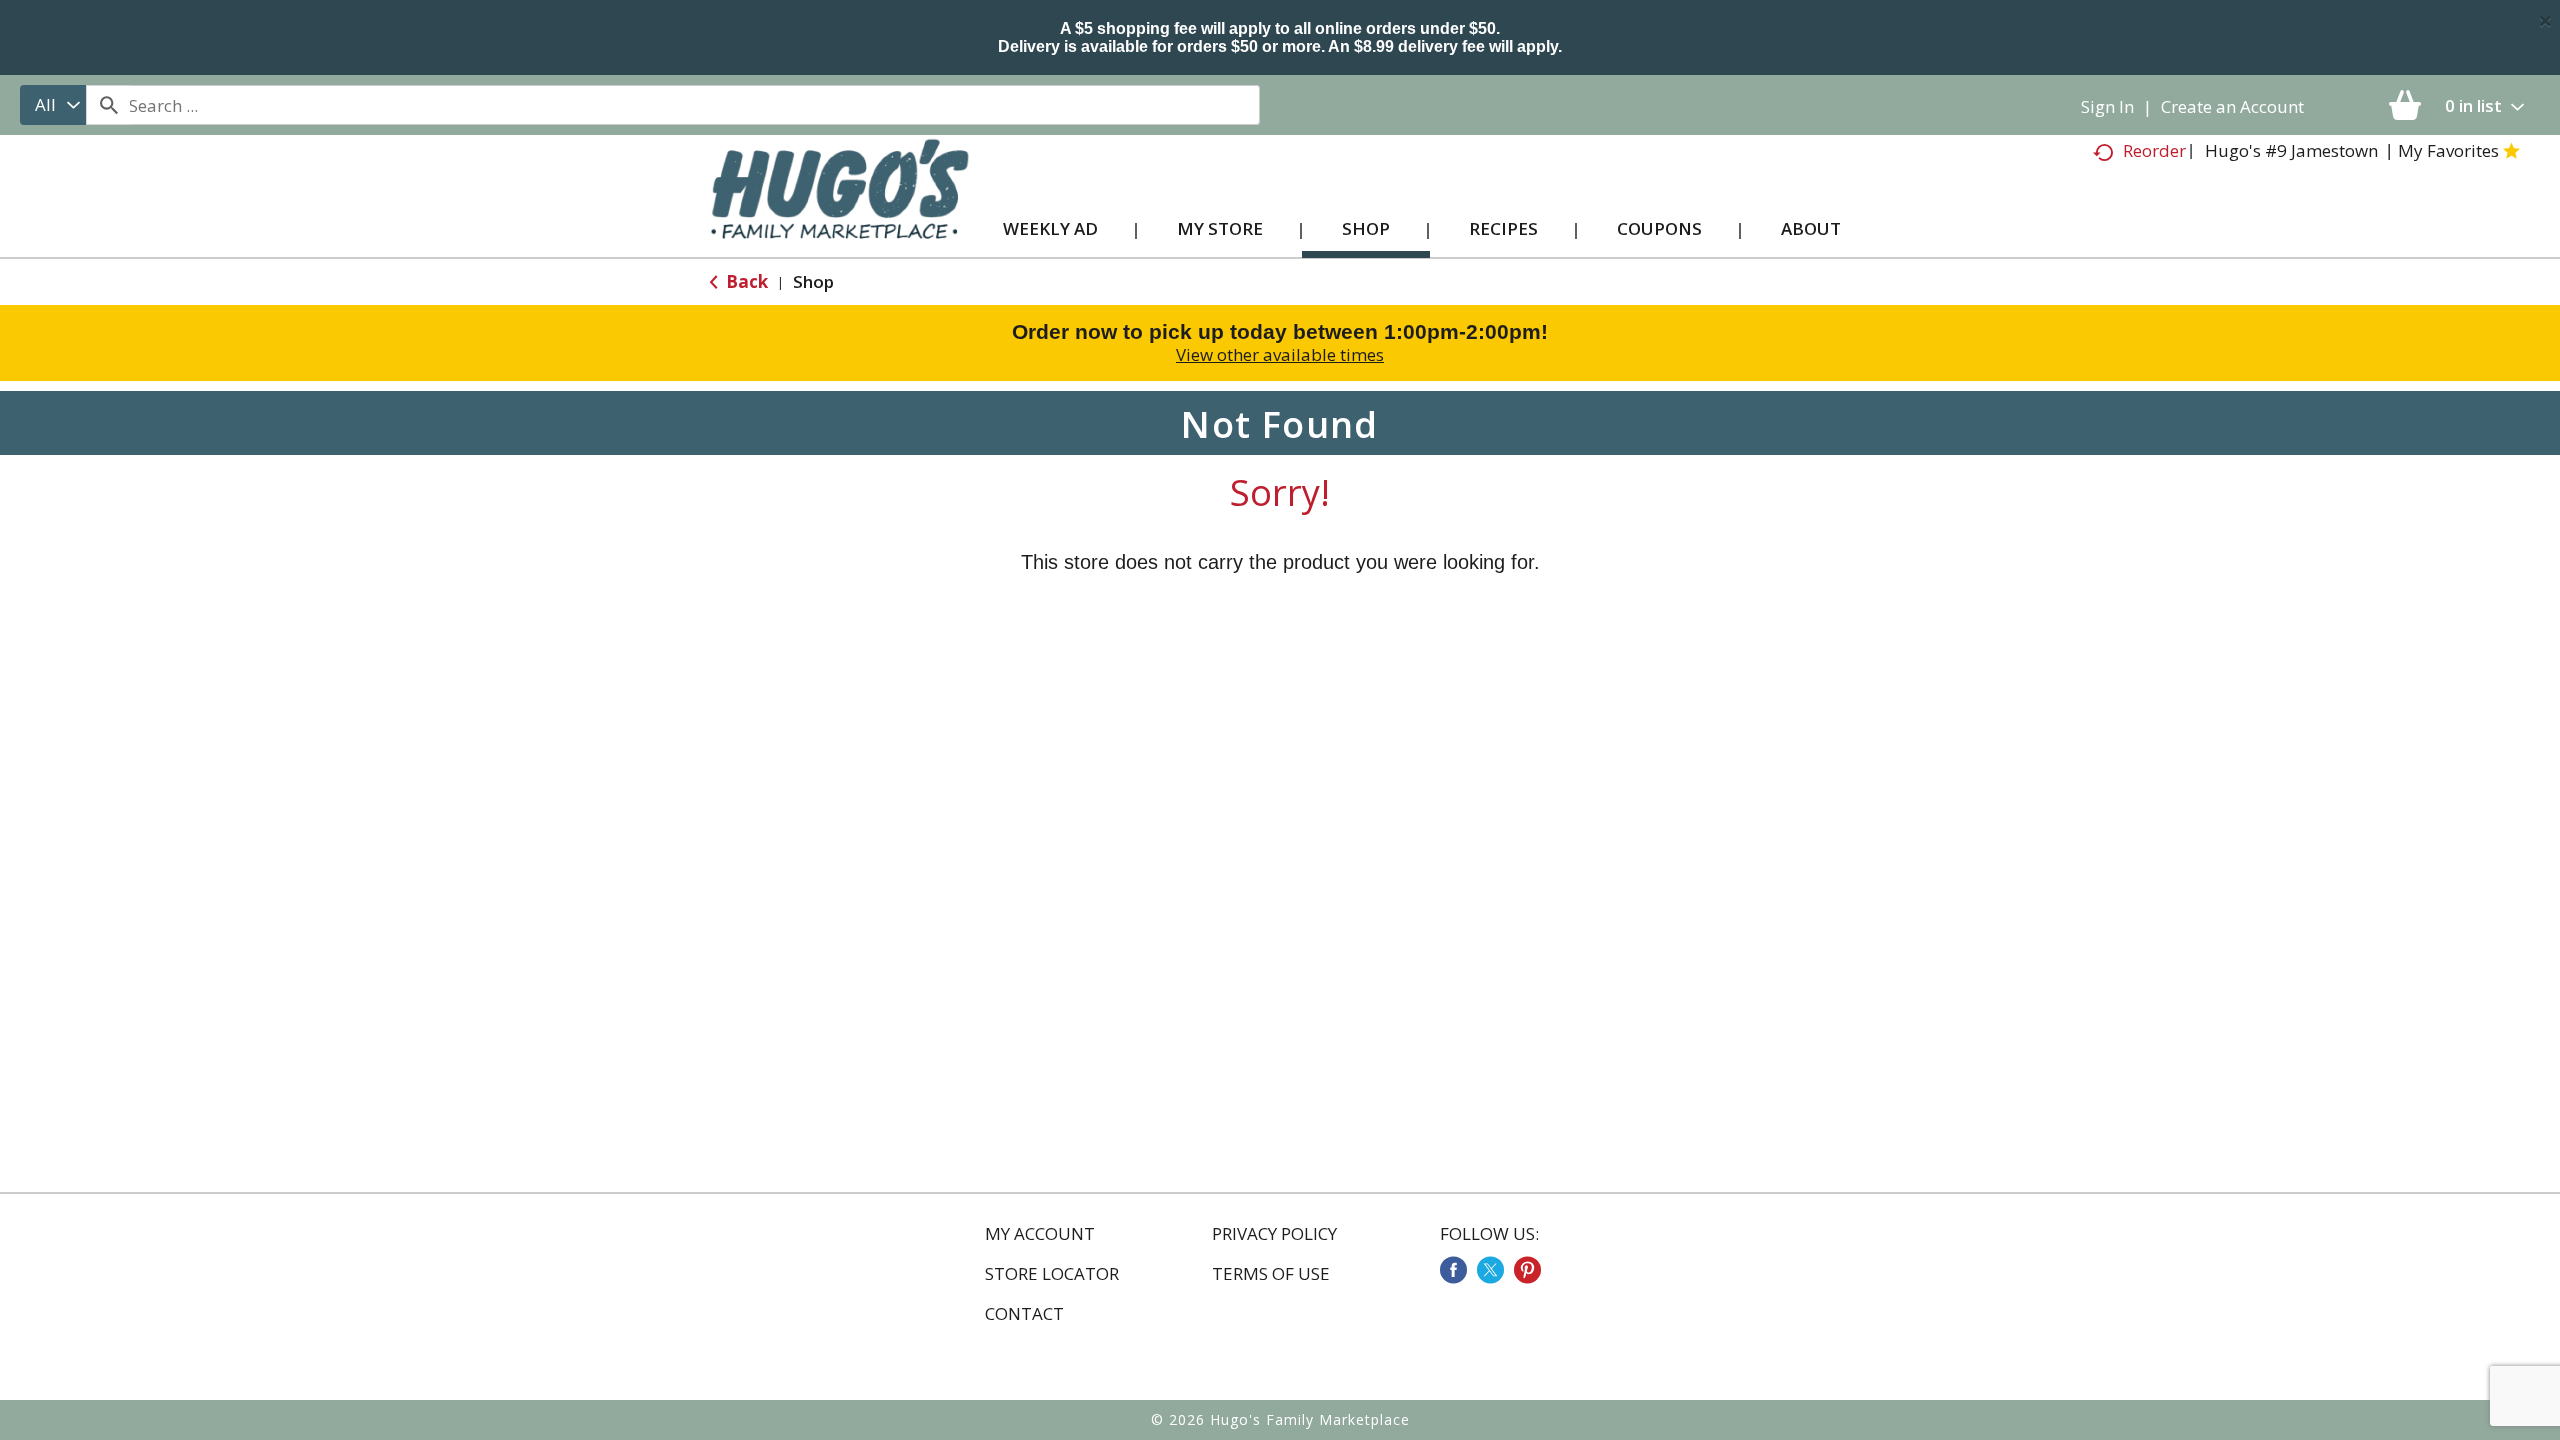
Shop (813, 281)
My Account (1040, 1234)
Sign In (2107, 106)
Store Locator (1052, 1274)
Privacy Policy (1274, 1234)
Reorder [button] (2154, 150)
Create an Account (2232, 106)
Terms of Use (1271, 1274)
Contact (1024, 1314)
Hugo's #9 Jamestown (2291, 150)
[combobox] (53, 105)
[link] (1453, 1270)
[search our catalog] (108, 105)
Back (745, 281)
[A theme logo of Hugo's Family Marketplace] (839, 208)
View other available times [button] (1280, 354)
